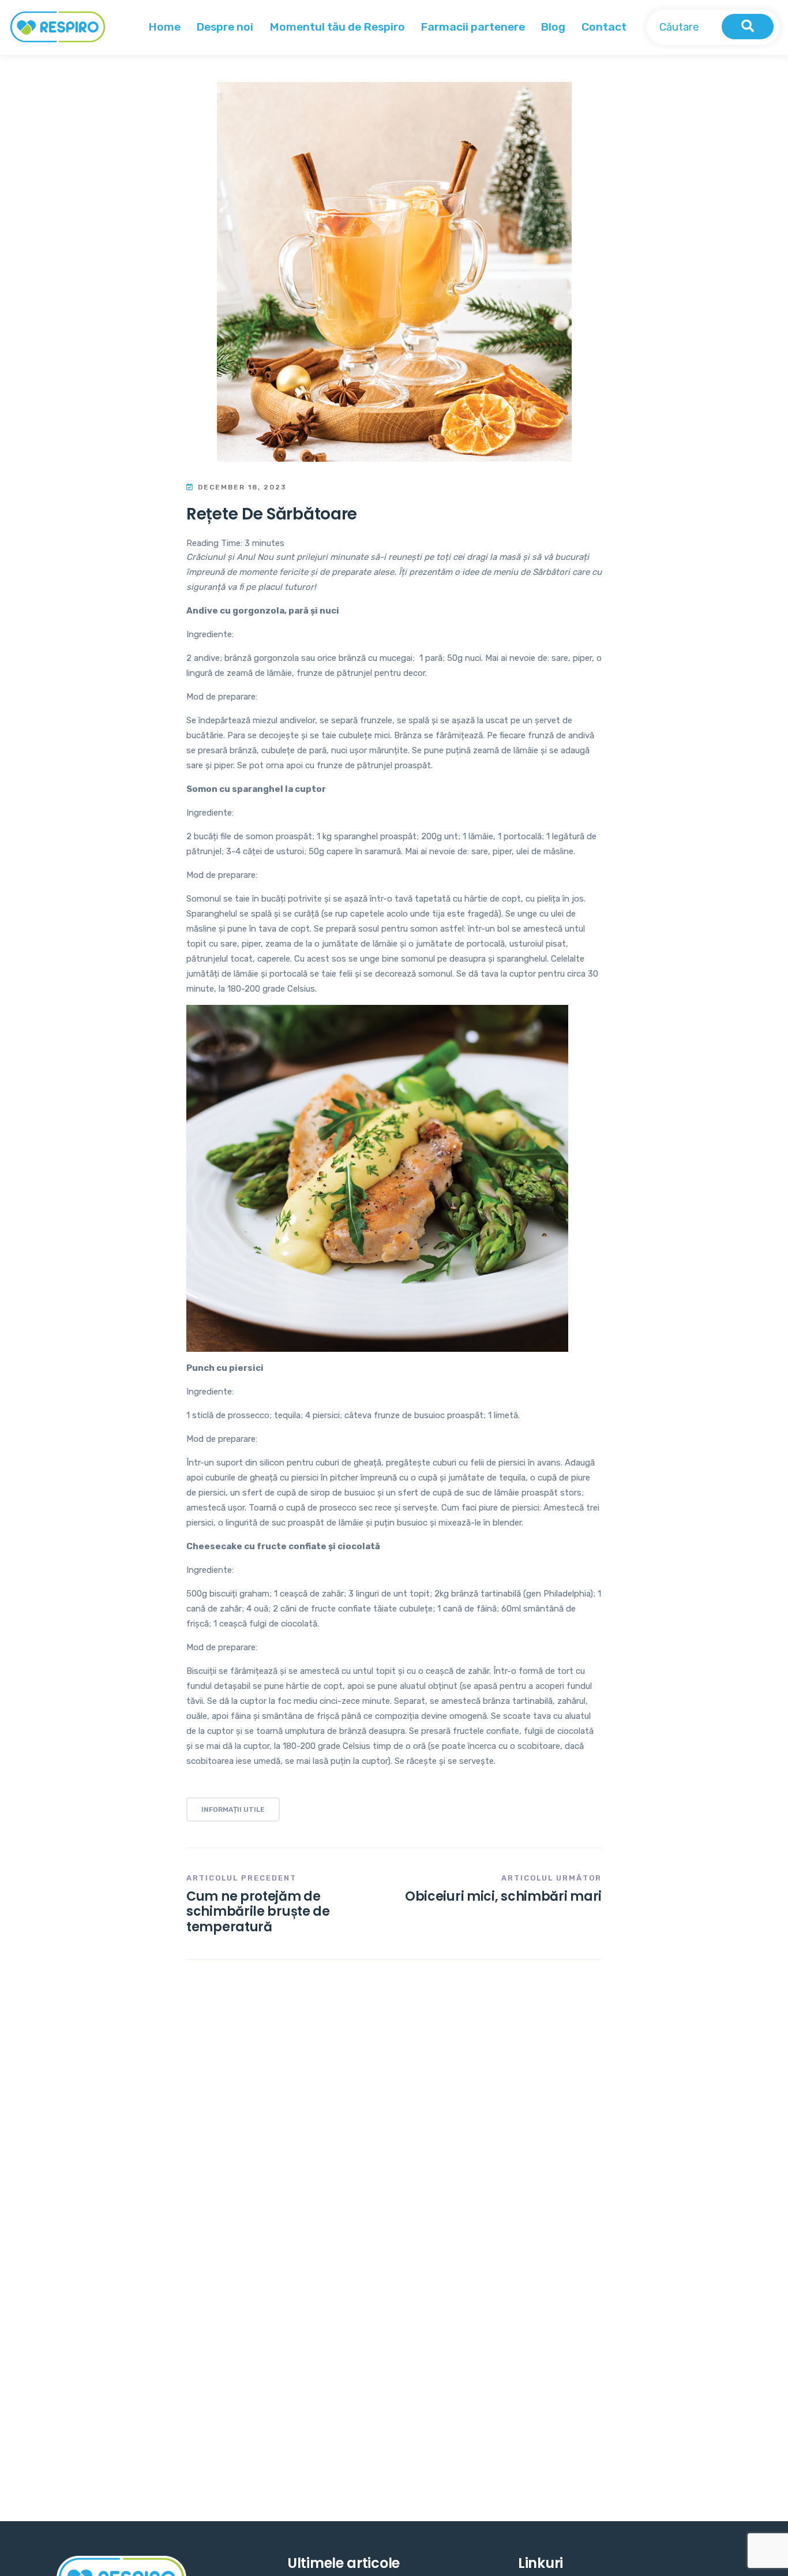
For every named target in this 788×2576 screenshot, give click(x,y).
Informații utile (233, 1809)
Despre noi (225, 27)
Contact (604, 27)
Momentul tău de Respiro (337, 27)
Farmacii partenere (473, 27)
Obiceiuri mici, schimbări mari (503, 1896)
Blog (553, 27)
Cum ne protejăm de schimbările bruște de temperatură (258, 1912)
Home (164, 27)
